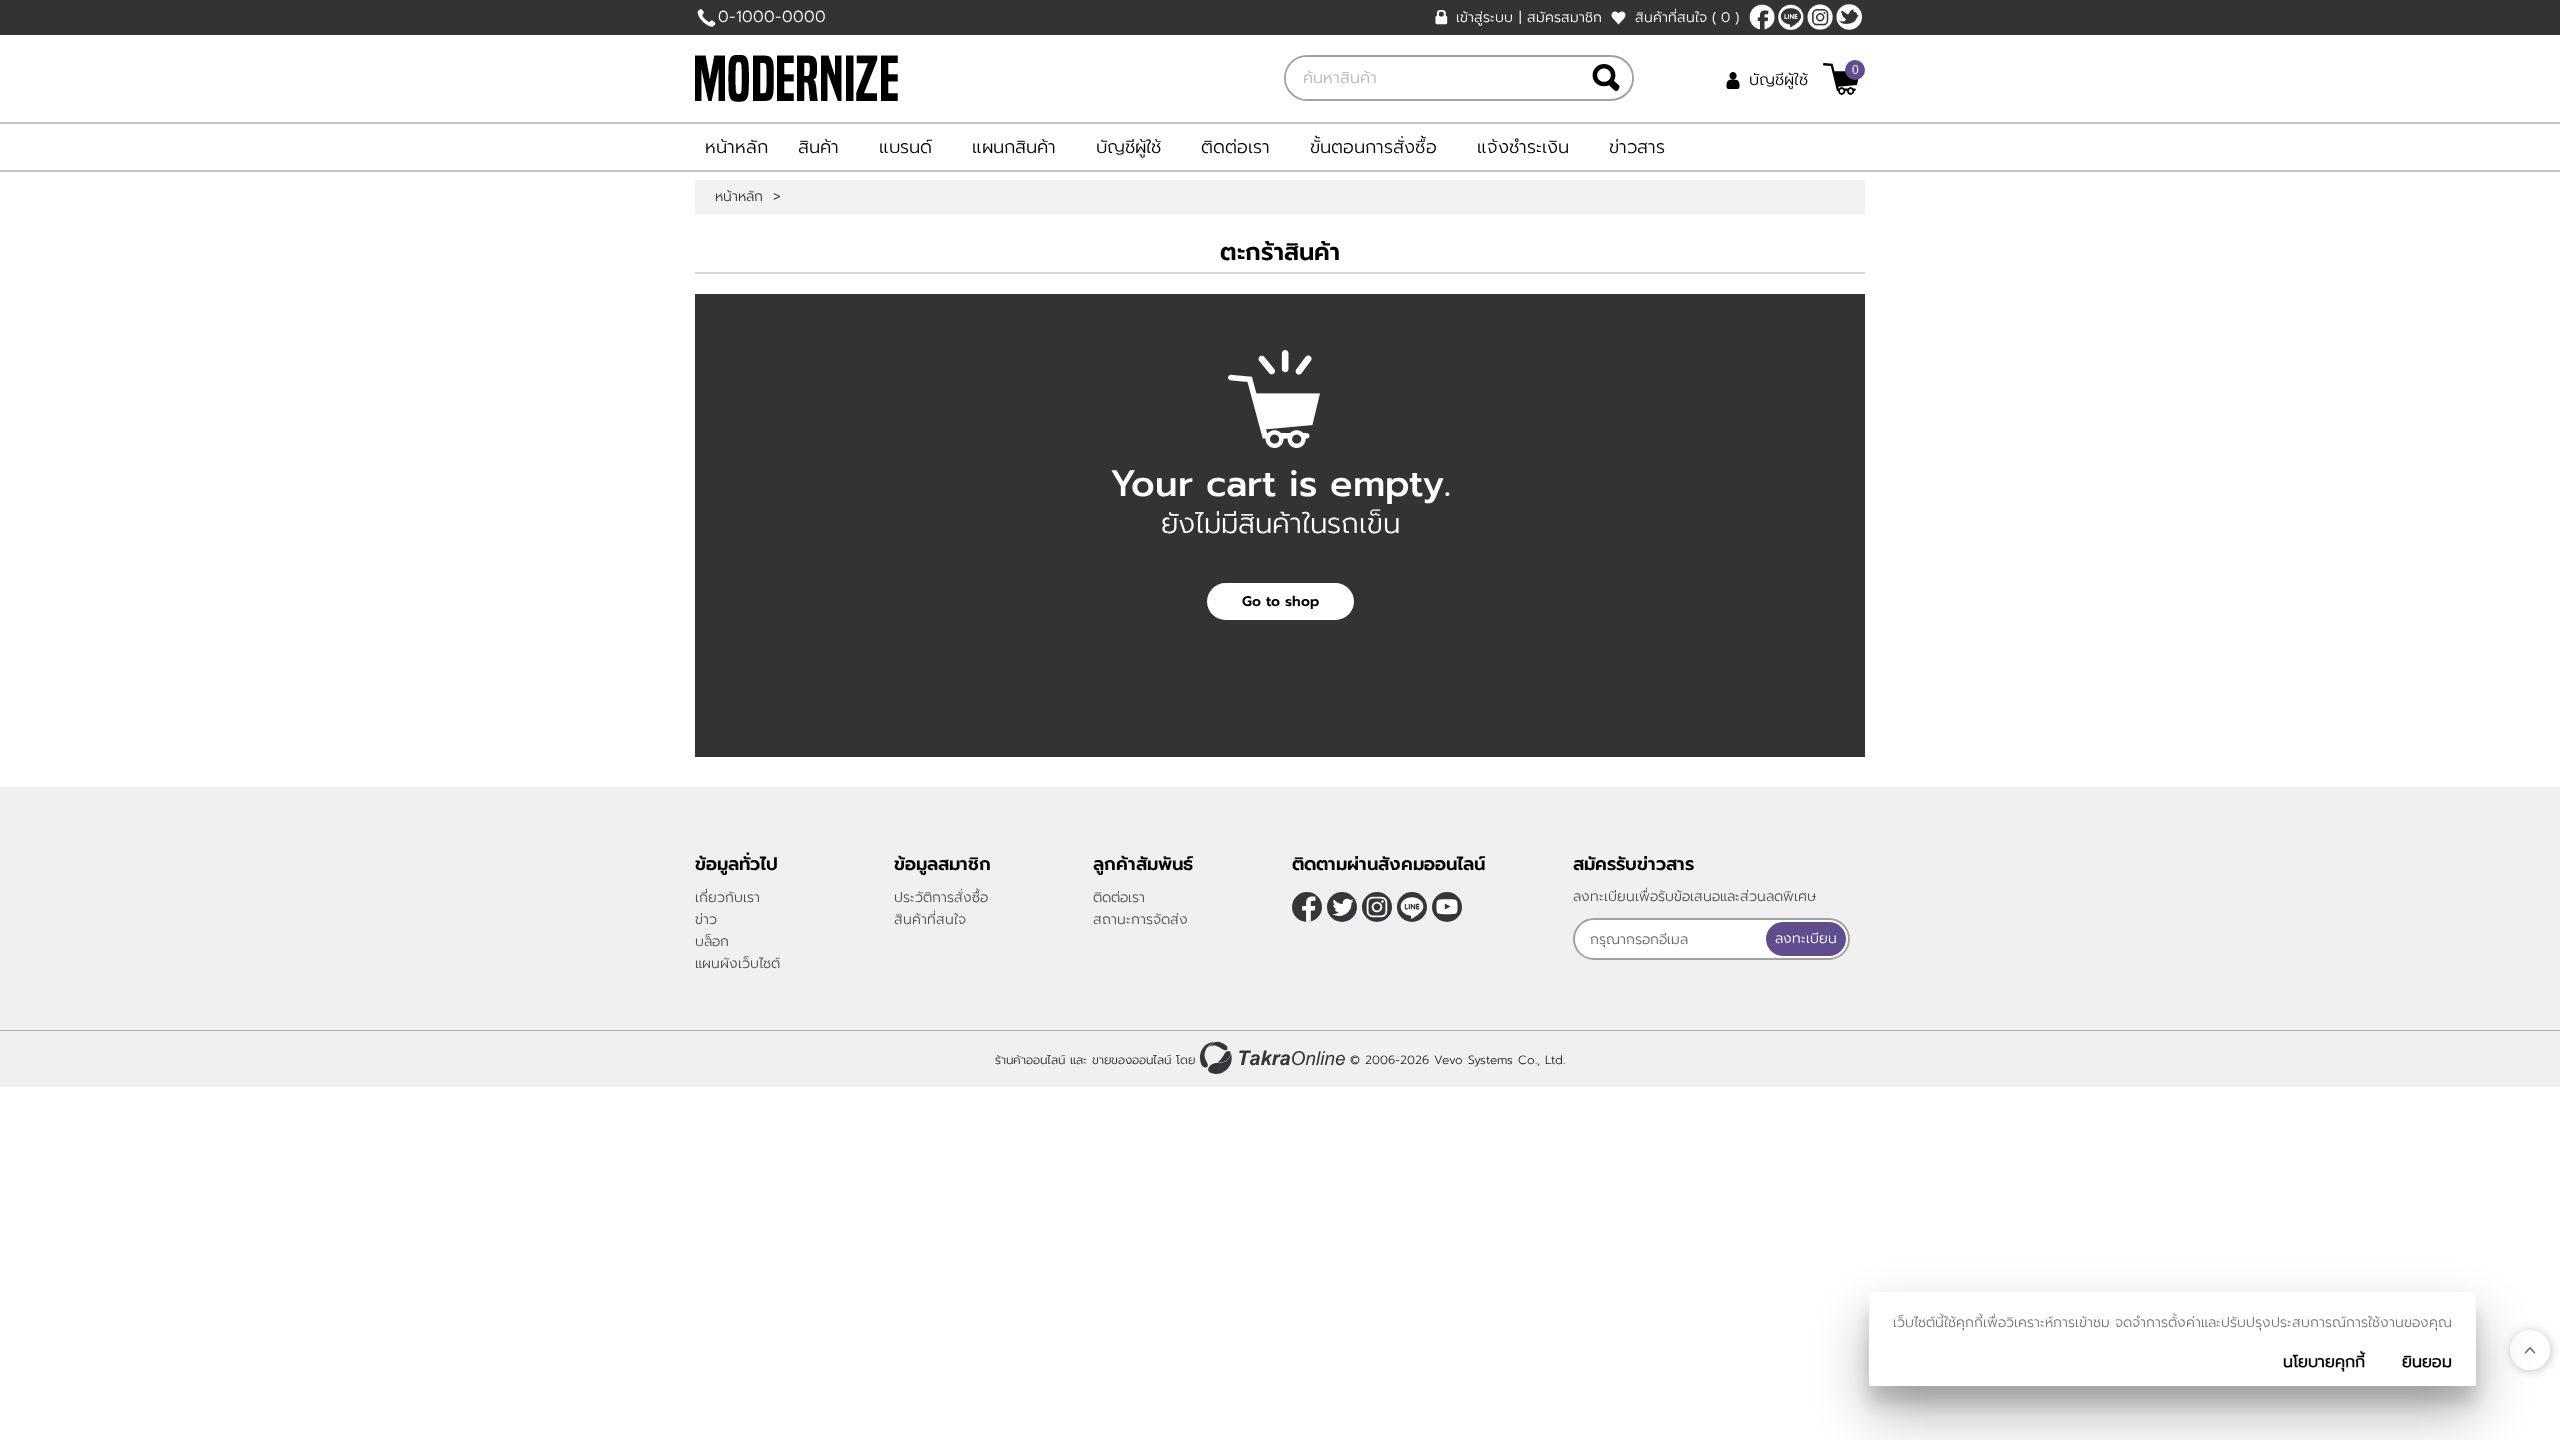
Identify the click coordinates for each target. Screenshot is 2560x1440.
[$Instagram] (1820, 17)
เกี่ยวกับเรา (727, 897)
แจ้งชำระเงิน (1523, 147)
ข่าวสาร (1637, 147)
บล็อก (712, 941)
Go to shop (1280, 601)
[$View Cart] (1841, 79)
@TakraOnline (1791, 17)
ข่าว (706, 919)
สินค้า (818, 147)
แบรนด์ (905, 147)
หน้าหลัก (736, 147)
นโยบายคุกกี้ (2324, 1362)
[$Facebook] (1762, 17)
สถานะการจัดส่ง (1140, 919)
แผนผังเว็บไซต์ (737, 963)
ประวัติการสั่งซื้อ (941, 897)
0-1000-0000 (772, 17)
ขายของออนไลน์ (1131, 1060)
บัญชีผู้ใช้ (1778, 80)
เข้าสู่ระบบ (1484, 17)
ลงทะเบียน (1806, 938)
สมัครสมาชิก (1564, 17)
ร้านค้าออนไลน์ (1030, 1060)
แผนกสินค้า (1014, 147)
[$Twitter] (1849, 17)
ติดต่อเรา (1235, 147)
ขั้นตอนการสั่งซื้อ (1373, 147)
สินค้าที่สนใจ (1687, 17)
